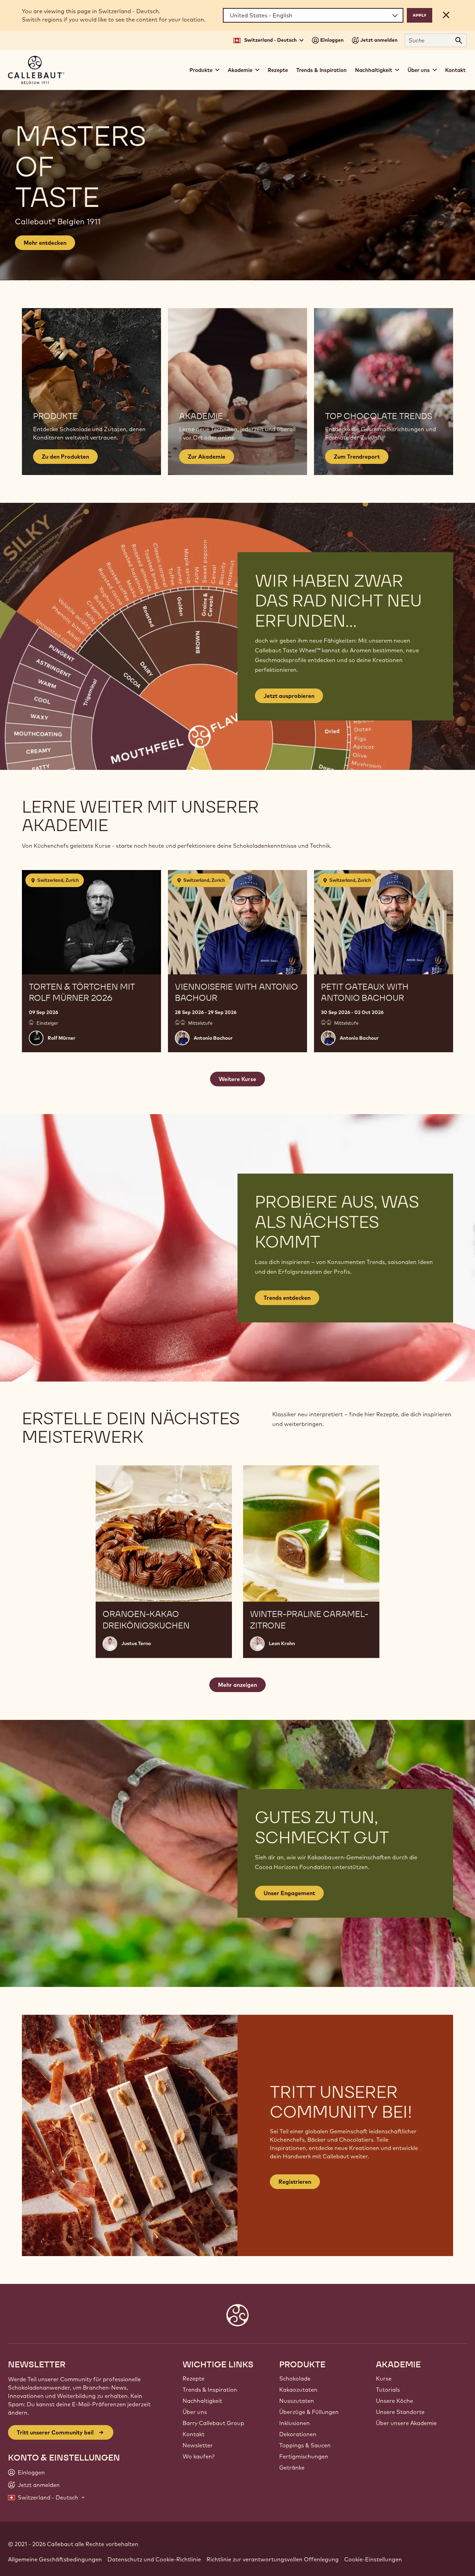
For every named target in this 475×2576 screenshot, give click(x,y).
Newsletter (198, 2445)
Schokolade (295, 2378)
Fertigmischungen (304, 2456)
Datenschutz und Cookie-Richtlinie (154, 2559)
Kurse (384, 2378)
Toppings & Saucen (305, 2445)
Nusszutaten (297, 2401)
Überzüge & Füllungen (309, 2412)
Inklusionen (295, 2423)
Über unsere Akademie (406, 2423)
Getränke (292, 2468)
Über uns (195, 2412)
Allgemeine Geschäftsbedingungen (55, 2559)
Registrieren (295, 2182)
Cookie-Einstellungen (373, 2559)
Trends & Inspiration (321, 70)
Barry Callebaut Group (213, 2423)
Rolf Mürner (62, 1038)
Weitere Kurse (237, 1079)
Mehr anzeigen (237, 1685)
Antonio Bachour (213, 1038)
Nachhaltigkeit (202, 2401)
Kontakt (455, 70)
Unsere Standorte (400, 2412)
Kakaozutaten (298, 2390)
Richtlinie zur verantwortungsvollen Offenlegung (273, 2559)
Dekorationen (298, 2434)
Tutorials (388, 2390)
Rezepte (278, 70)
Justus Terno (136, 1643)
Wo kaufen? (199, 2456)
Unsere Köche (395, 2401)
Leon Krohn (282, 1643)
